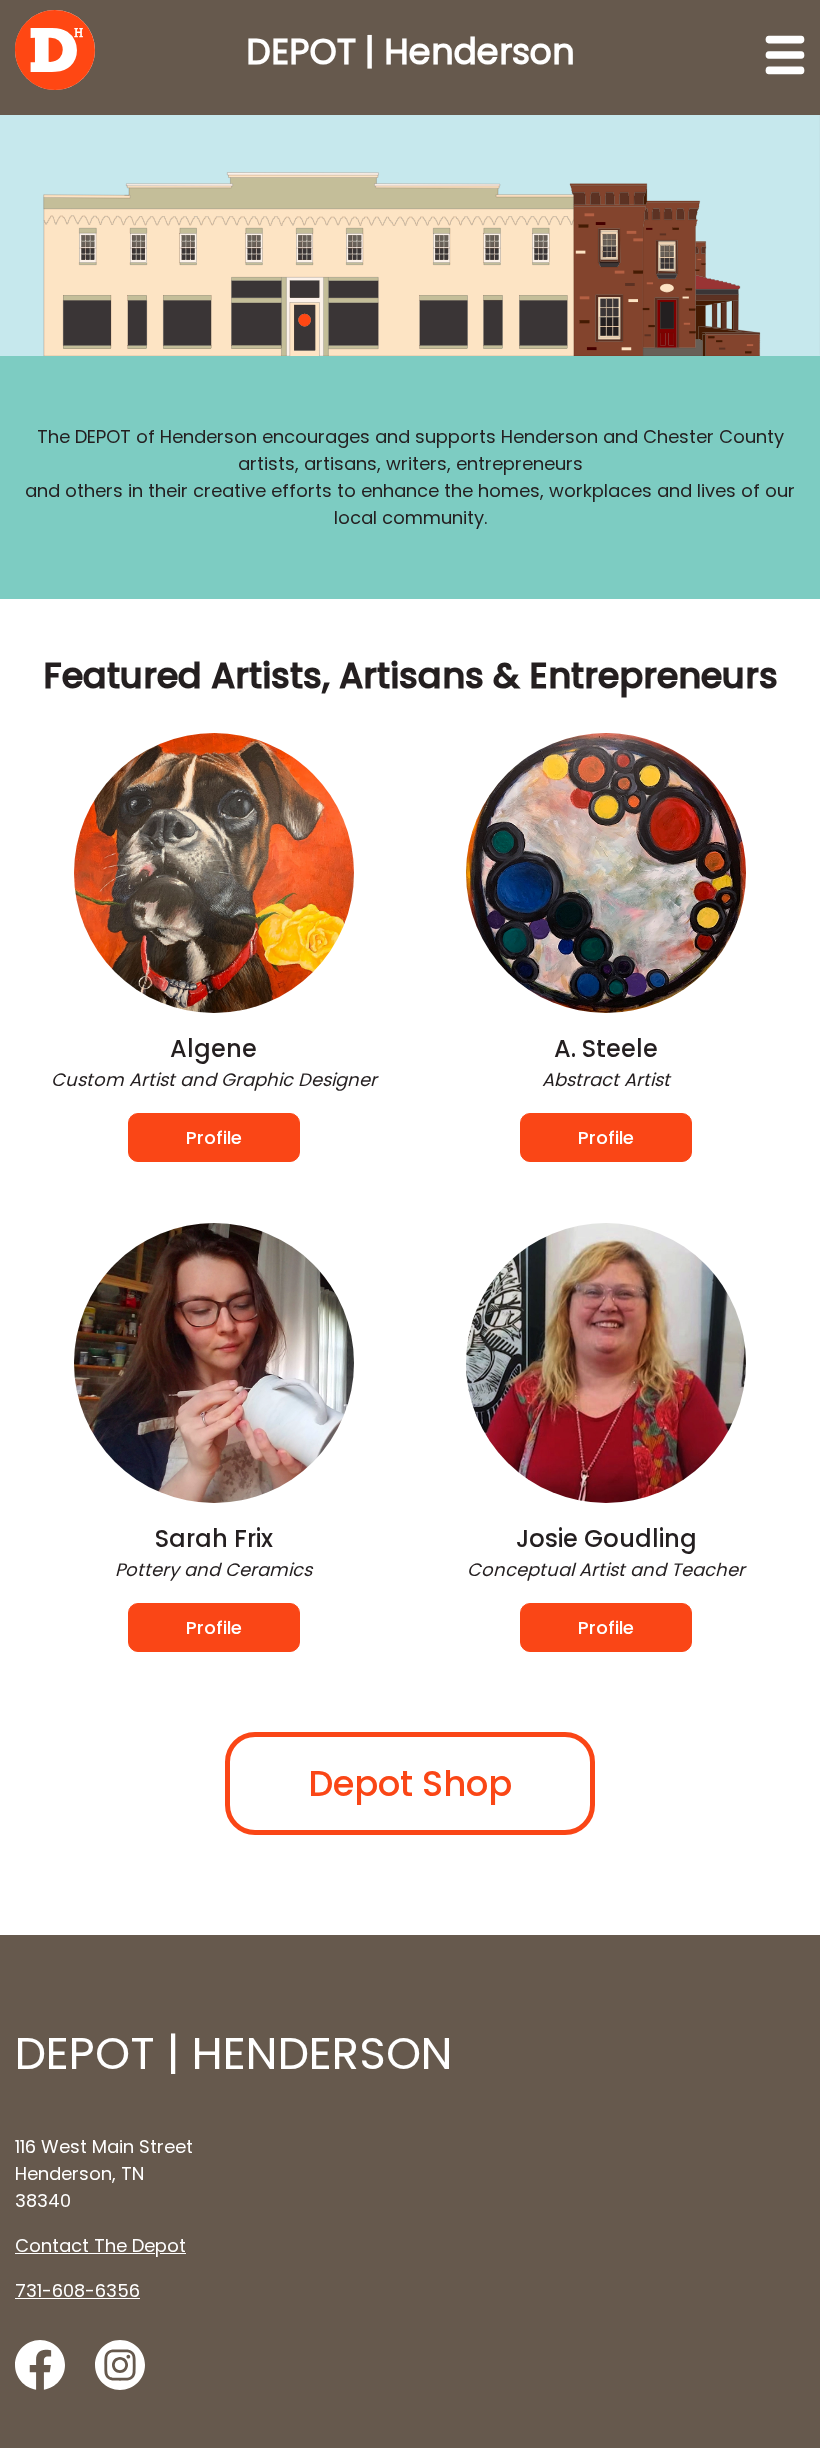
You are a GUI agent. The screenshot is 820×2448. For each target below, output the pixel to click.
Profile (214, 1137)
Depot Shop (410, 1783)
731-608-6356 (77, 2290)
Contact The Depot (100, 2245)
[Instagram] (120, 2365)
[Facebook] (40, 2365)
